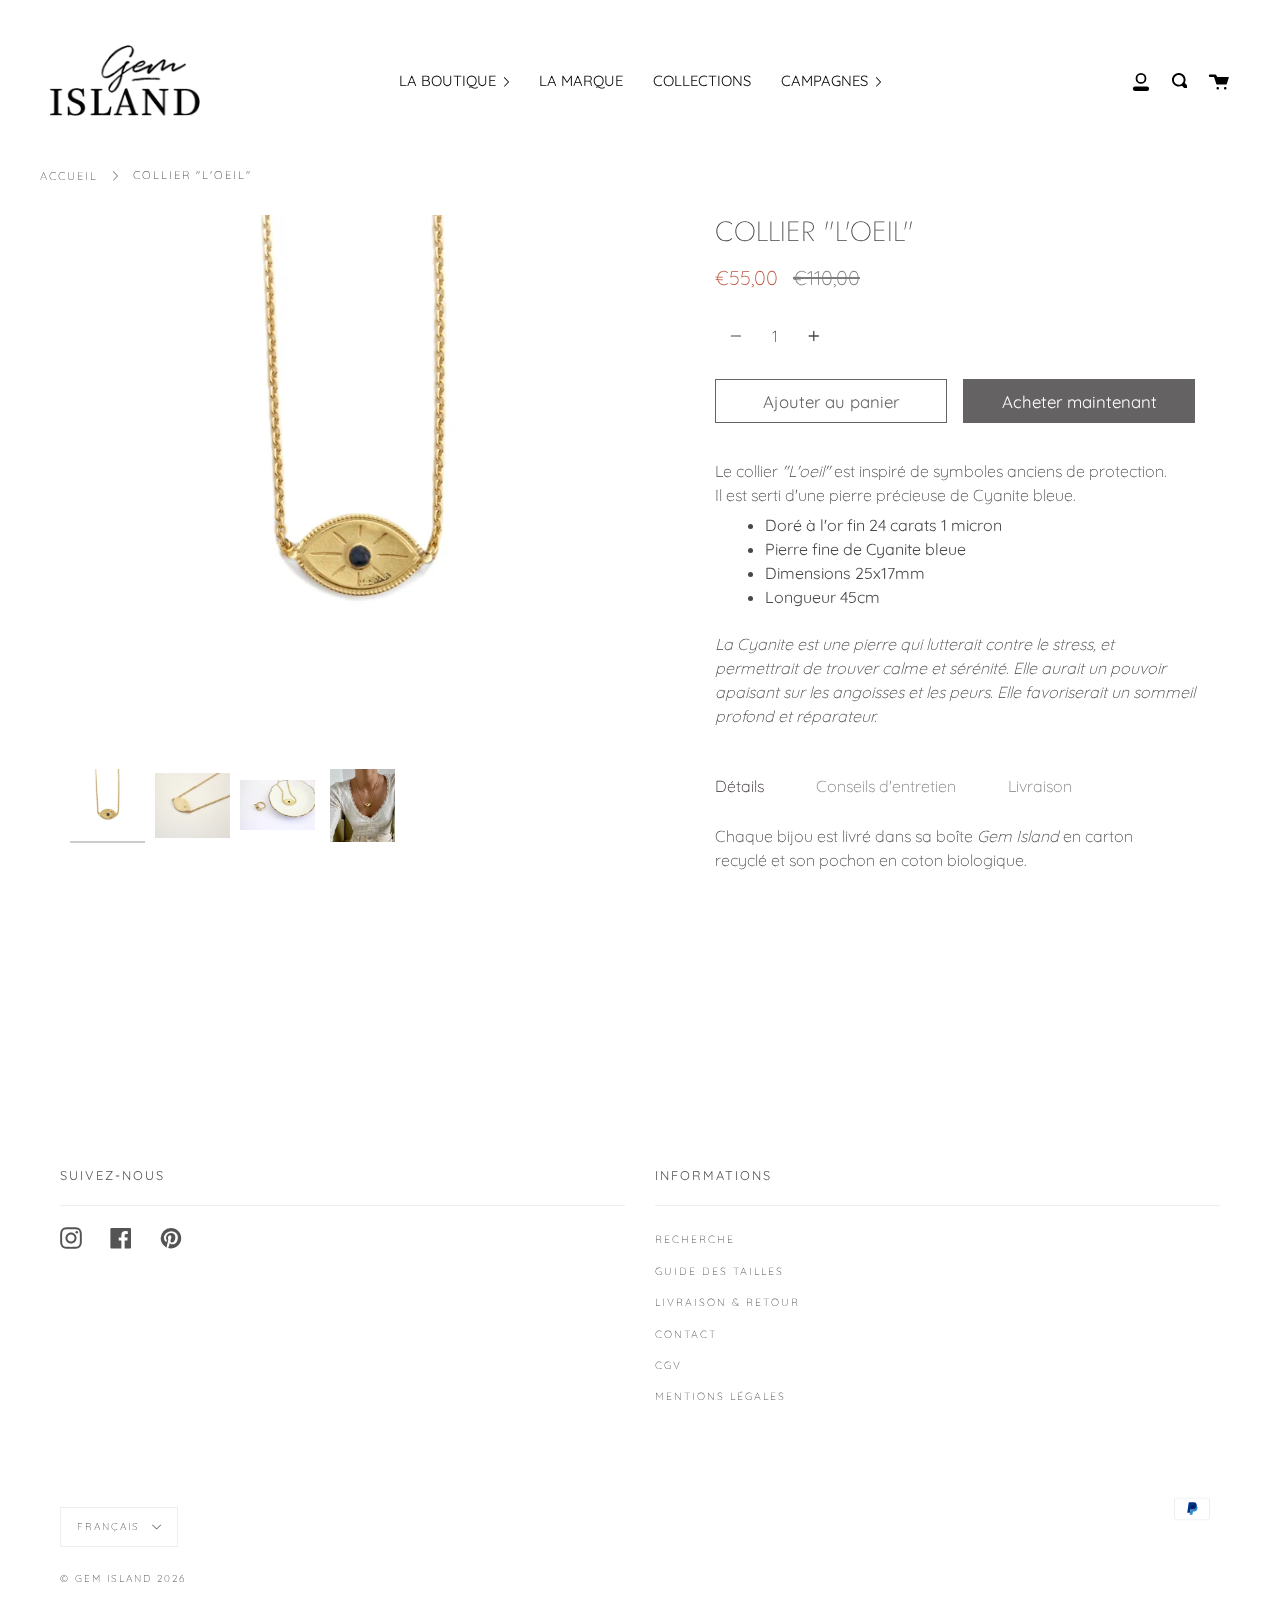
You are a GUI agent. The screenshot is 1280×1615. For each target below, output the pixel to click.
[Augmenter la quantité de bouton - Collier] (811, 336)
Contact (686, 1334)
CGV (668, 1365)
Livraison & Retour (727, 1302)
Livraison (1040, 786)
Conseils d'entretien (886, 786)
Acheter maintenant (1079, 401)
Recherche (695, 1239)
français (111, 1526)
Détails (739, 786)
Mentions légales (720, 1396)
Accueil (69, 176)
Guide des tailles (719, 1271)
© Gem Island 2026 (123, 1578)
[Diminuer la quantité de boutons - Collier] (739, 336)
